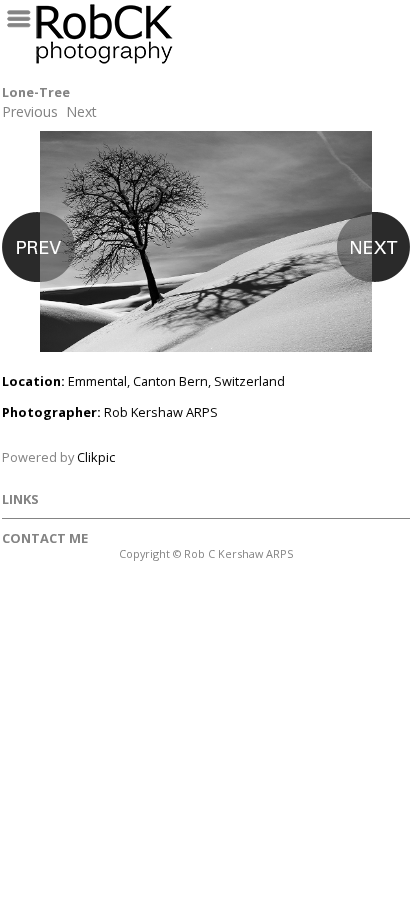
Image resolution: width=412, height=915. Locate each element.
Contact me (45, 538)
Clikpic (96, 457)
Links (20, 499)
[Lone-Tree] (206, 251)
